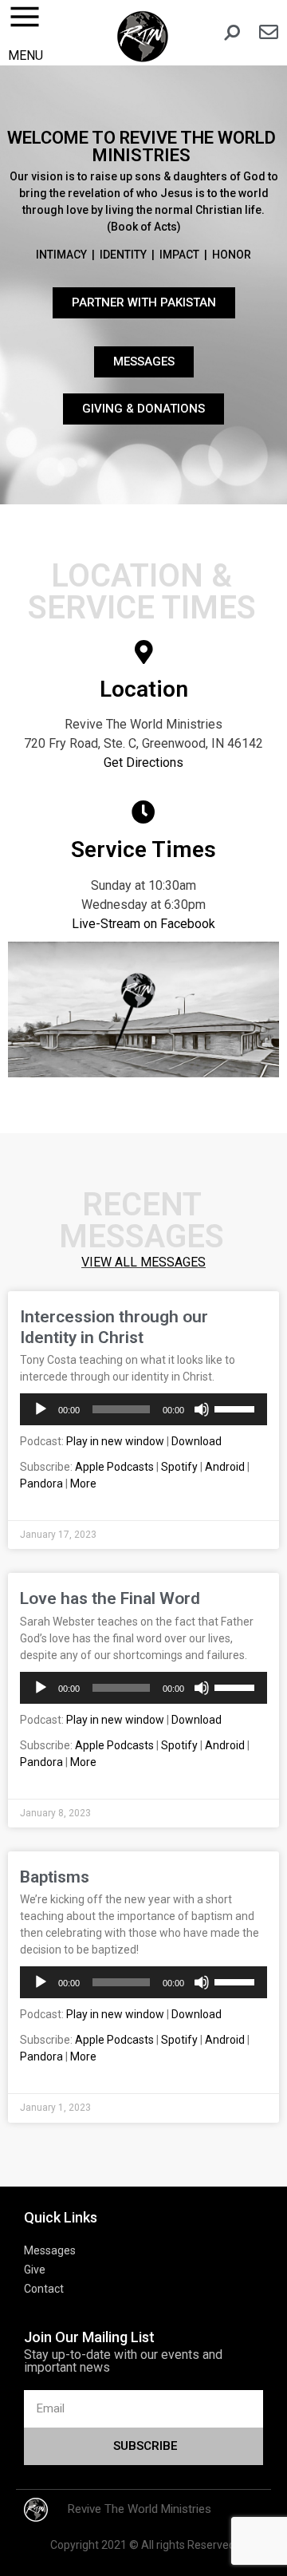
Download (197, 1441)
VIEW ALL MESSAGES (143, 1262)
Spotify (179, 1467)
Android (225, 1467)
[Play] (41, 1409)
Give (35, 2270)
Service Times (143, 849)
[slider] (237, 1408)
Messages (50, 2250)
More (83, 1484)
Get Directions (143, 763)
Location (144, 689)
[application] (143, 1409)
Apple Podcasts (114, 1467)
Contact (44, 2289)
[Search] (232, 33)
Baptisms (55, 1877)
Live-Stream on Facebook (143, 924)
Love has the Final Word (110, 1598)
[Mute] (202, 1409)
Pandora (41, 1484)
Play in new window (115, 1441)
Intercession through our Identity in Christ (114, 1327)
